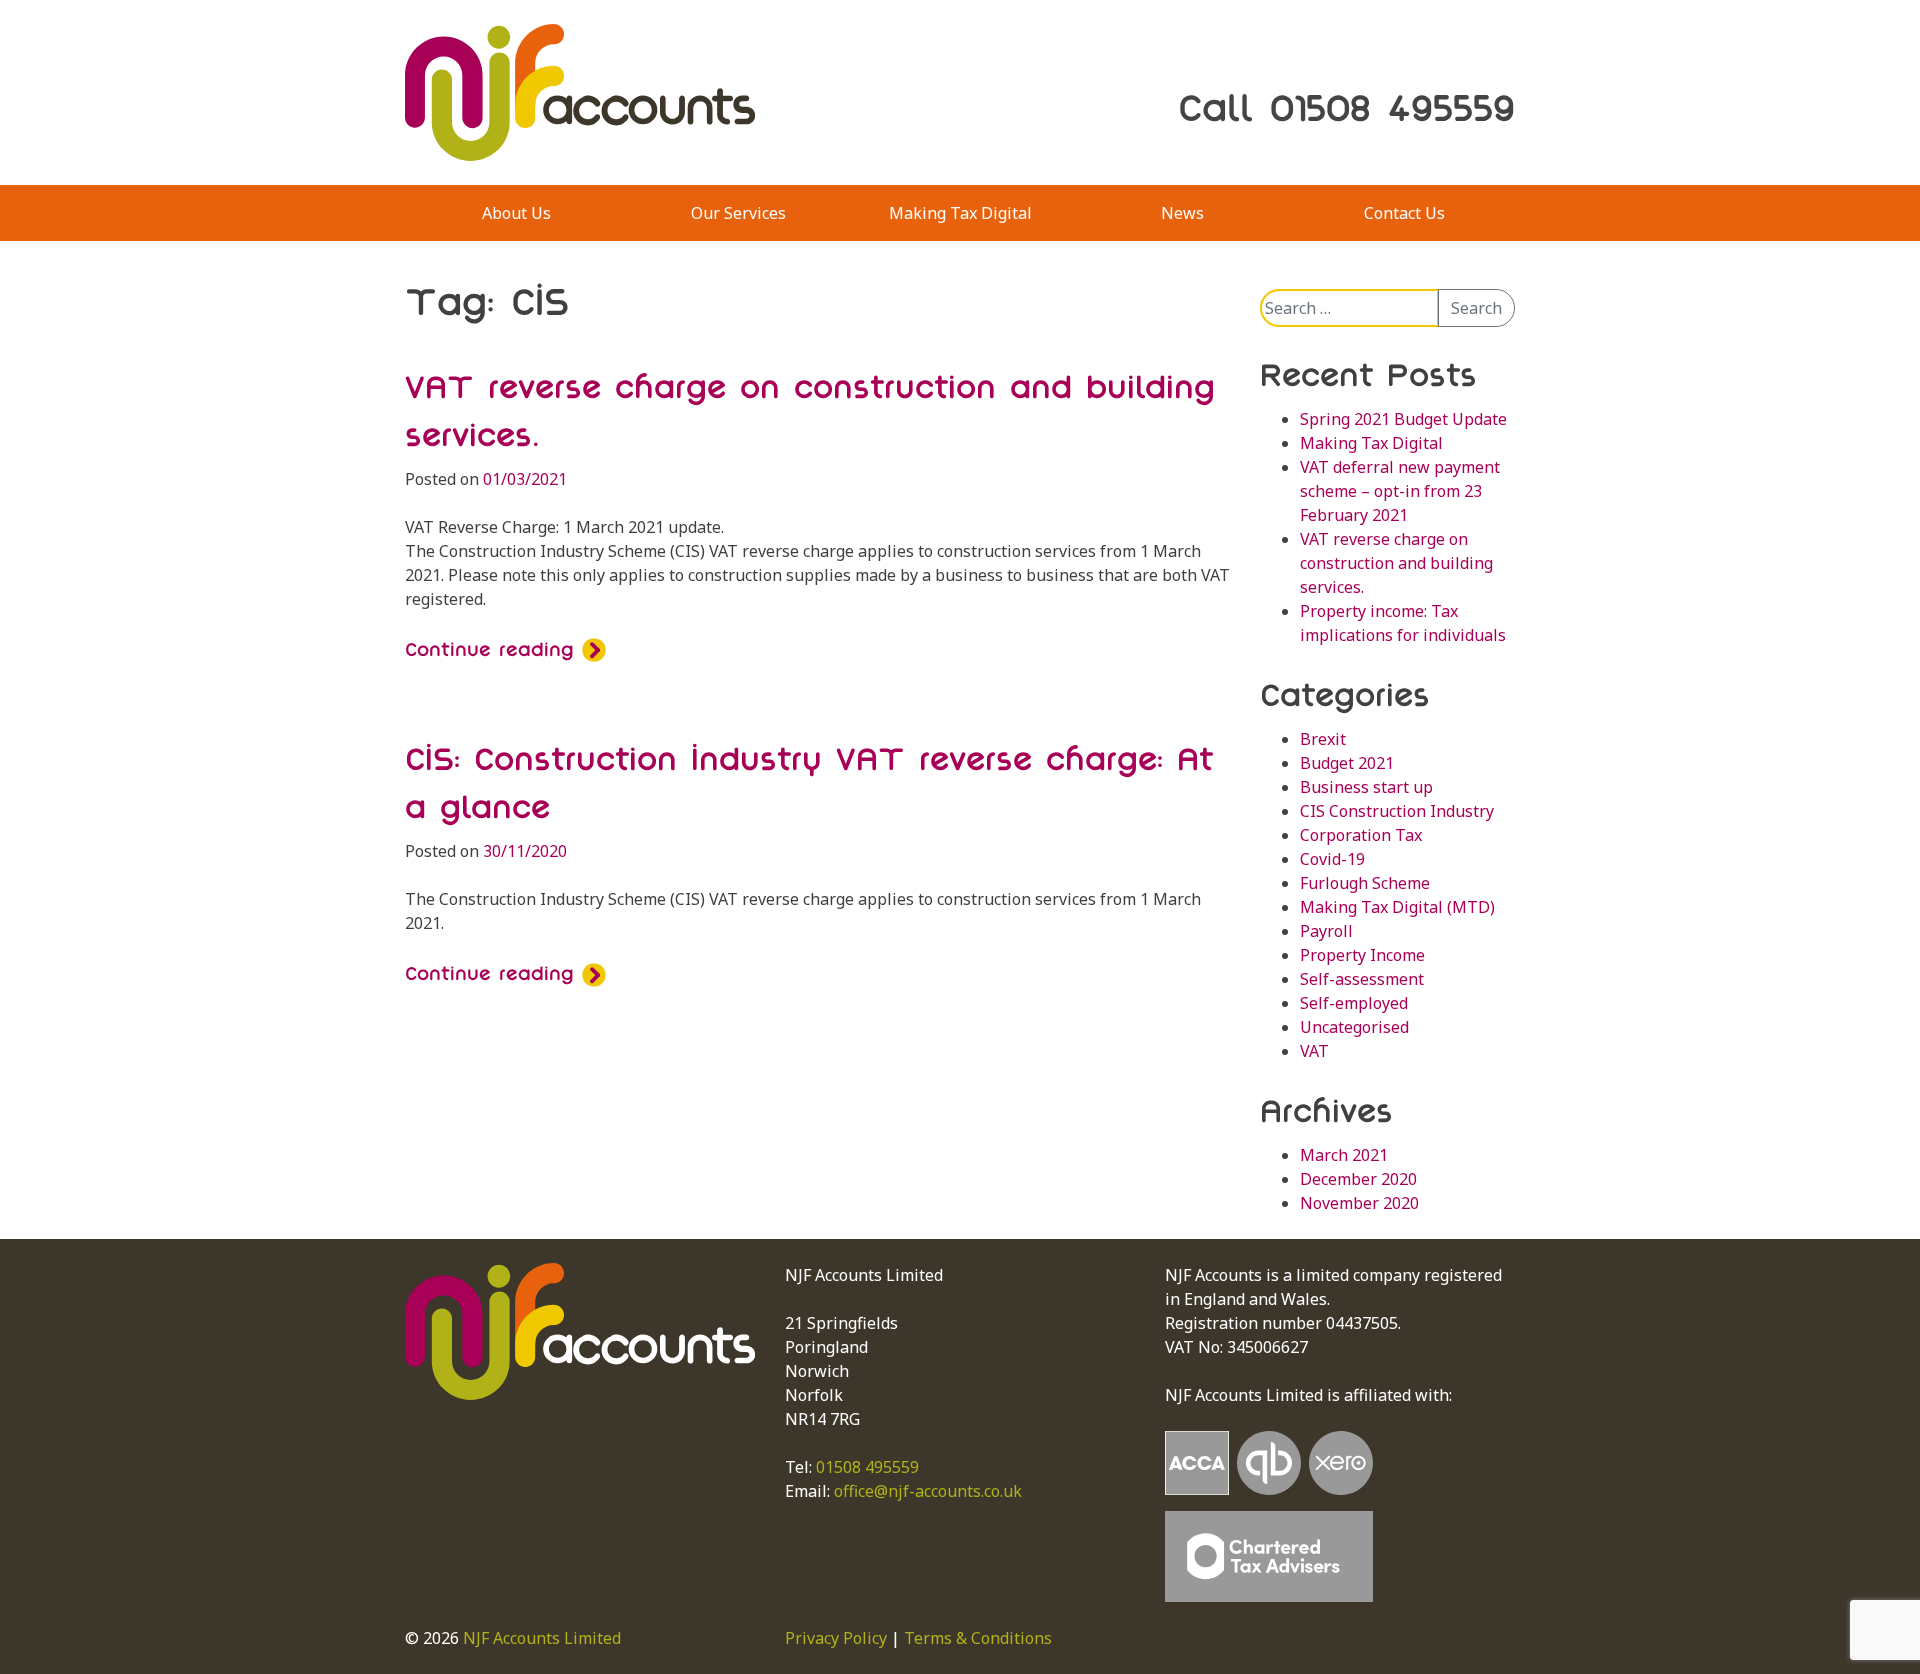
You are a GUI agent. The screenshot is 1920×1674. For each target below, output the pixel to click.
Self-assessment (1362, 979)
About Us (516, 213)
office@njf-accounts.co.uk (928, 1491)
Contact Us (1404, 213)
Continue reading (493, 649)
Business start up (1366, 787)
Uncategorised (1354, 1027)
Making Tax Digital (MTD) (1397, 907)
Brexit (1323, 739)
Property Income (1362, 955)
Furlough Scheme (1365, 883)
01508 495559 (867, 1467)
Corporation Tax (1361, 835)
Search (1476, 308)
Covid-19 (1332, 859)
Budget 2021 (1347, 763)
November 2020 (1359, 1203)
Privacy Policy (836, 1638)
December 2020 (1358, 1179)
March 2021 (1344, 1155)
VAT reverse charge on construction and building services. (1396, 563)
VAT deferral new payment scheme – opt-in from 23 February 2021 (1400, 491)
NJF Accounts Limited (542, 1638)
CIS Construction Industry (1397, 811)
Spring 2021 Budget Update (1403, 419)
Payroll (1326, 931)
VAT (1314, 1051)
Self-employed (1354, 1003)
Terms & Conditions (978, 1638)
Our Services (738, 213)
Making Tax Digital (960, 213)
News (1182, 213)
